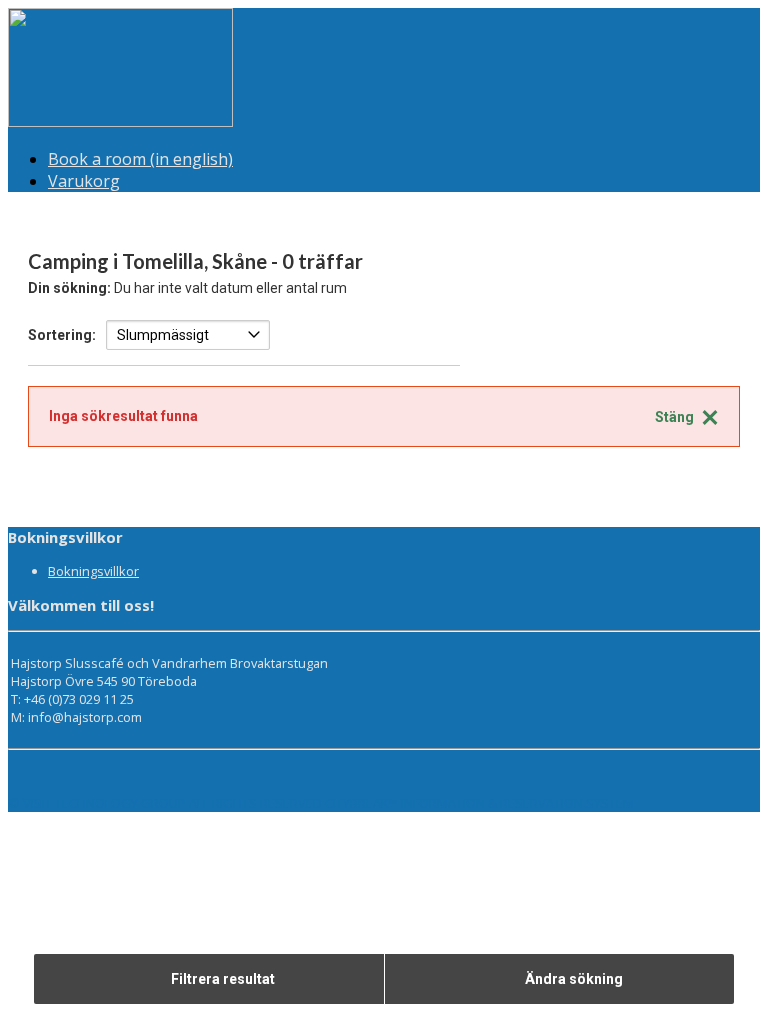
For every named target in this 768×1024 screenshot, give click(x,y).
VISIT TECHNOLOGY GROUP (104, 803)
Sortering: (62, 335)
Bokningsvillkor (93, 571)
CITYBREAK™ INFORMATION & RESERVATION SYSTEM (479, 803)
